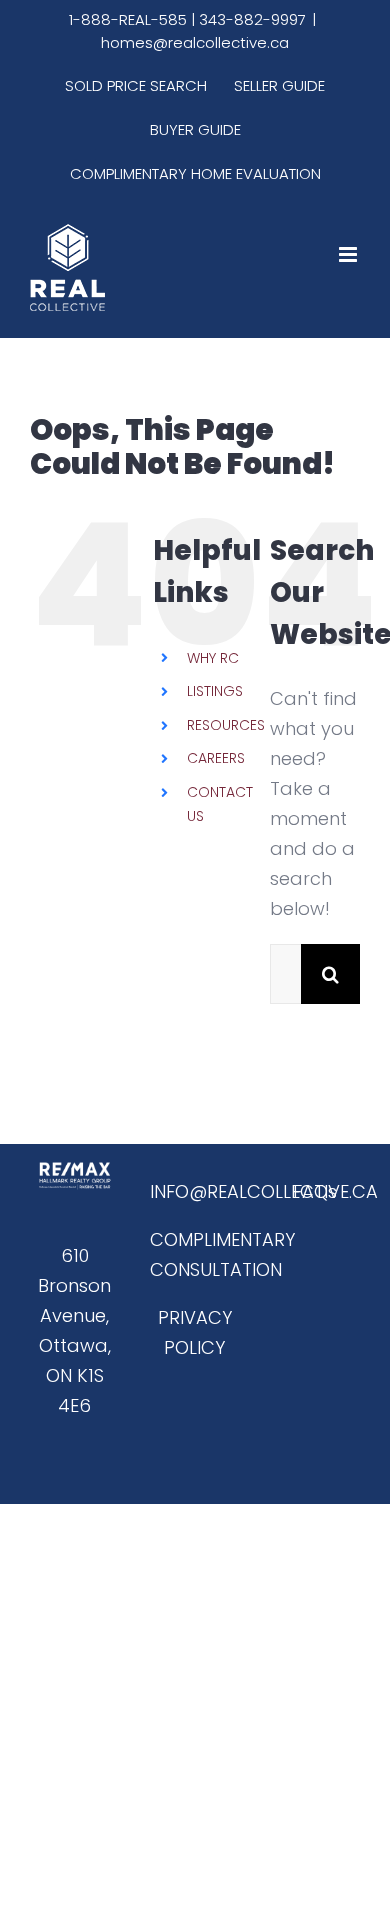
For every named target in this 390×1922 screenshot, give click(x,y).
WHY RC (213, 658)
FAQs (315, 1191)
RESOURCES (226, 725)
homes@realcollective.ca (195, 42)
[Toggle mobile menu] (349, 254)
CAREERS (216, 758)
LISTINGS (215, 691)
